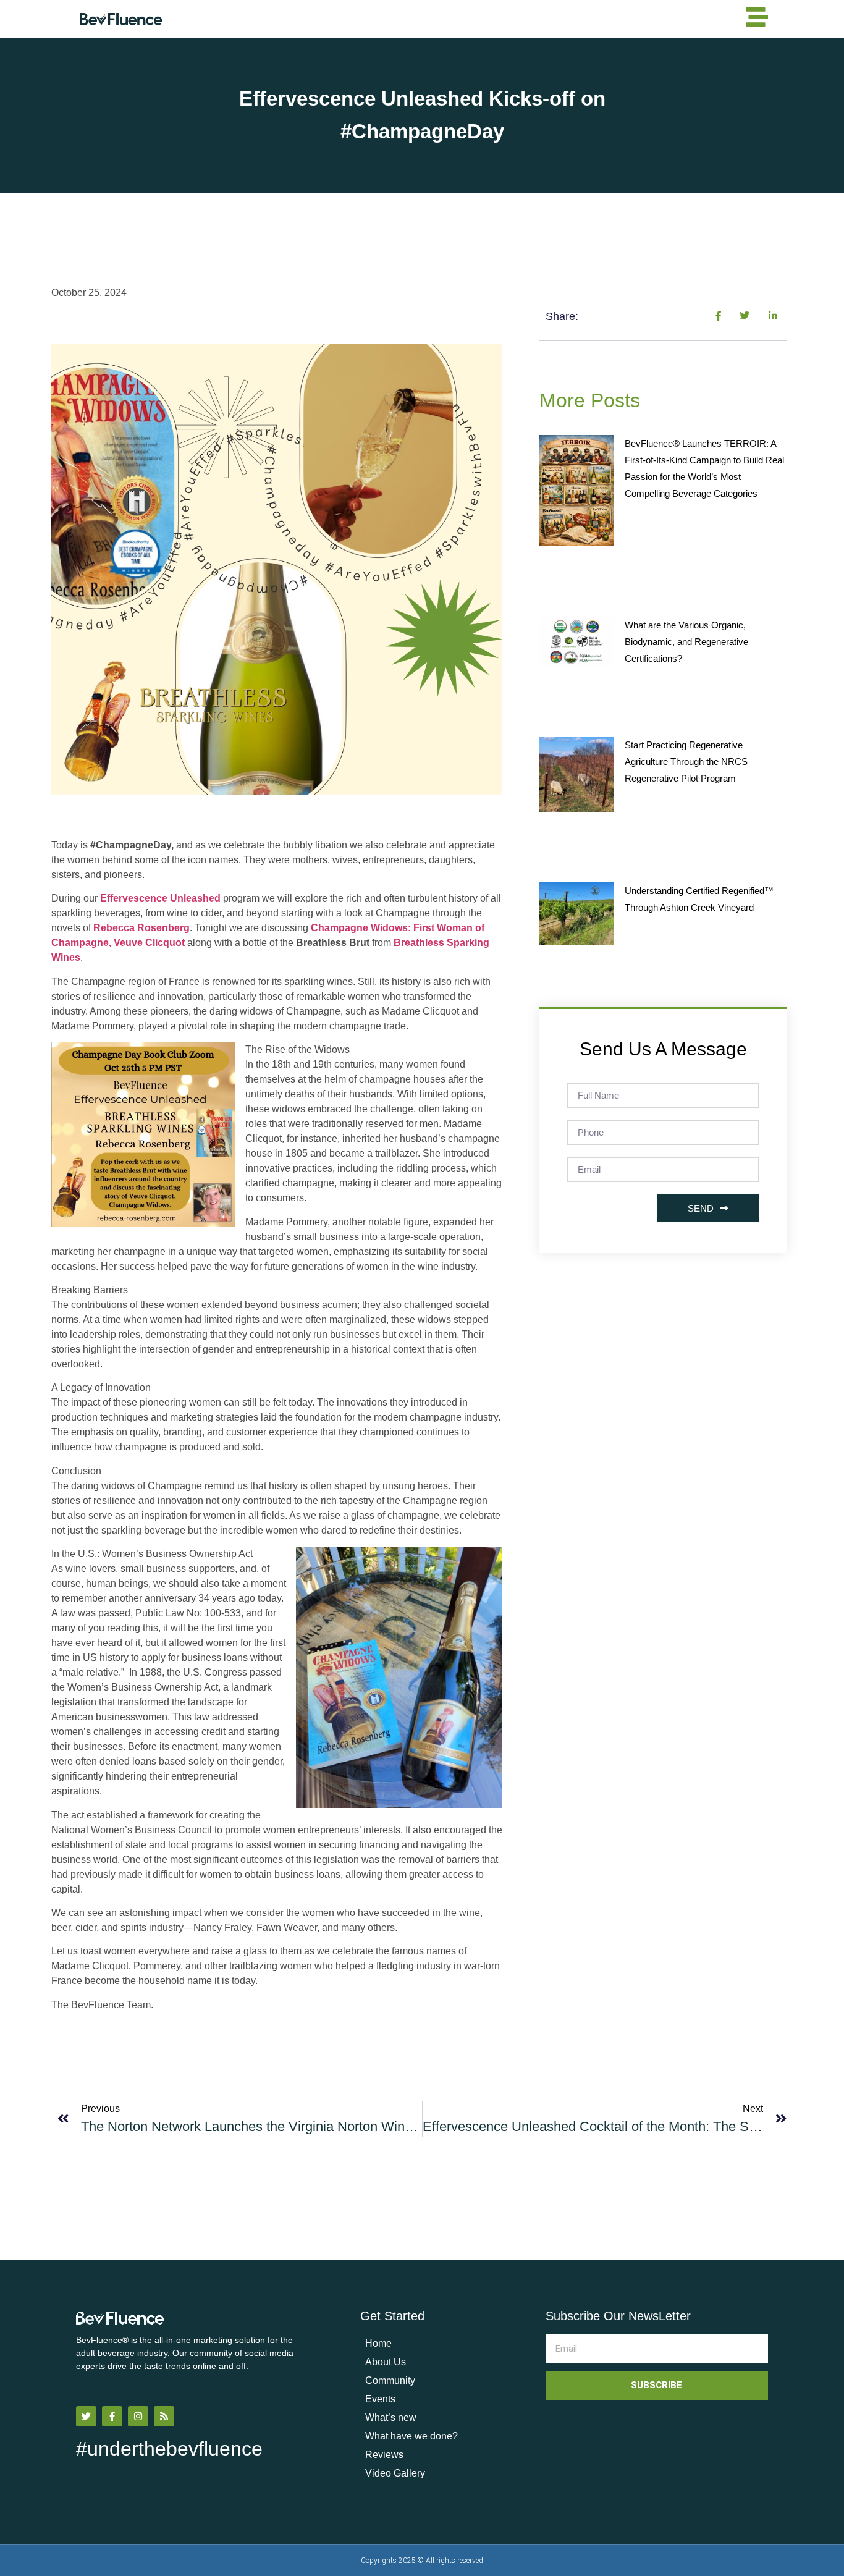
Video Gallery (395, 2473)
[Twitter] (86, 2416)
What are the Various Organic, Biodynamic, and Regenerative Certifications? (686, 642)
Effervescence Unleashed (160, 898)
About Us (386, 2362)
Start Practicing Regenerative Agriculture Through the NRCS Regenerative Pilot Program (686, 762)
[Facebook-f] (112, 2416)
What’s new (391, 2418)
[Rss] (164, 2416)
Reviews (384, 2455)
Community (390, 2380)
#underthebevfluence (169, 2449)
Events (380, 2399)
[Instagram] (138, 2416)
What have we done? (411, 2436)
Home (378, 2343)
